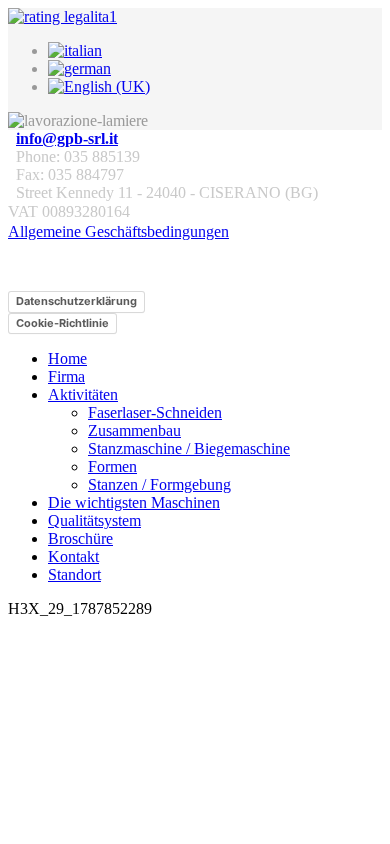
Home (67, 358)
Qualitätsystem (94, 520)
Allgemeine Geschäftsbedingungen (118, 231)
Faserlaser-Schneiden (155, 412)
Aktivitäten (83, 394)
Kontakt (73, 556)
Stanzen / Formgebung (159, 484)
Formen (112, 466)
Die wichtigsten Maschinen (134, 502)
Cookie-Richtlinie (62, 323)
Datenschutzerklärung (76, 301)
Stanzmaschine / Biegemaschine (189, 448)
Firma (66, 376)
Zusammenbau (134, 430)
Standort (74, 574)
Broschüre (80, 538)
